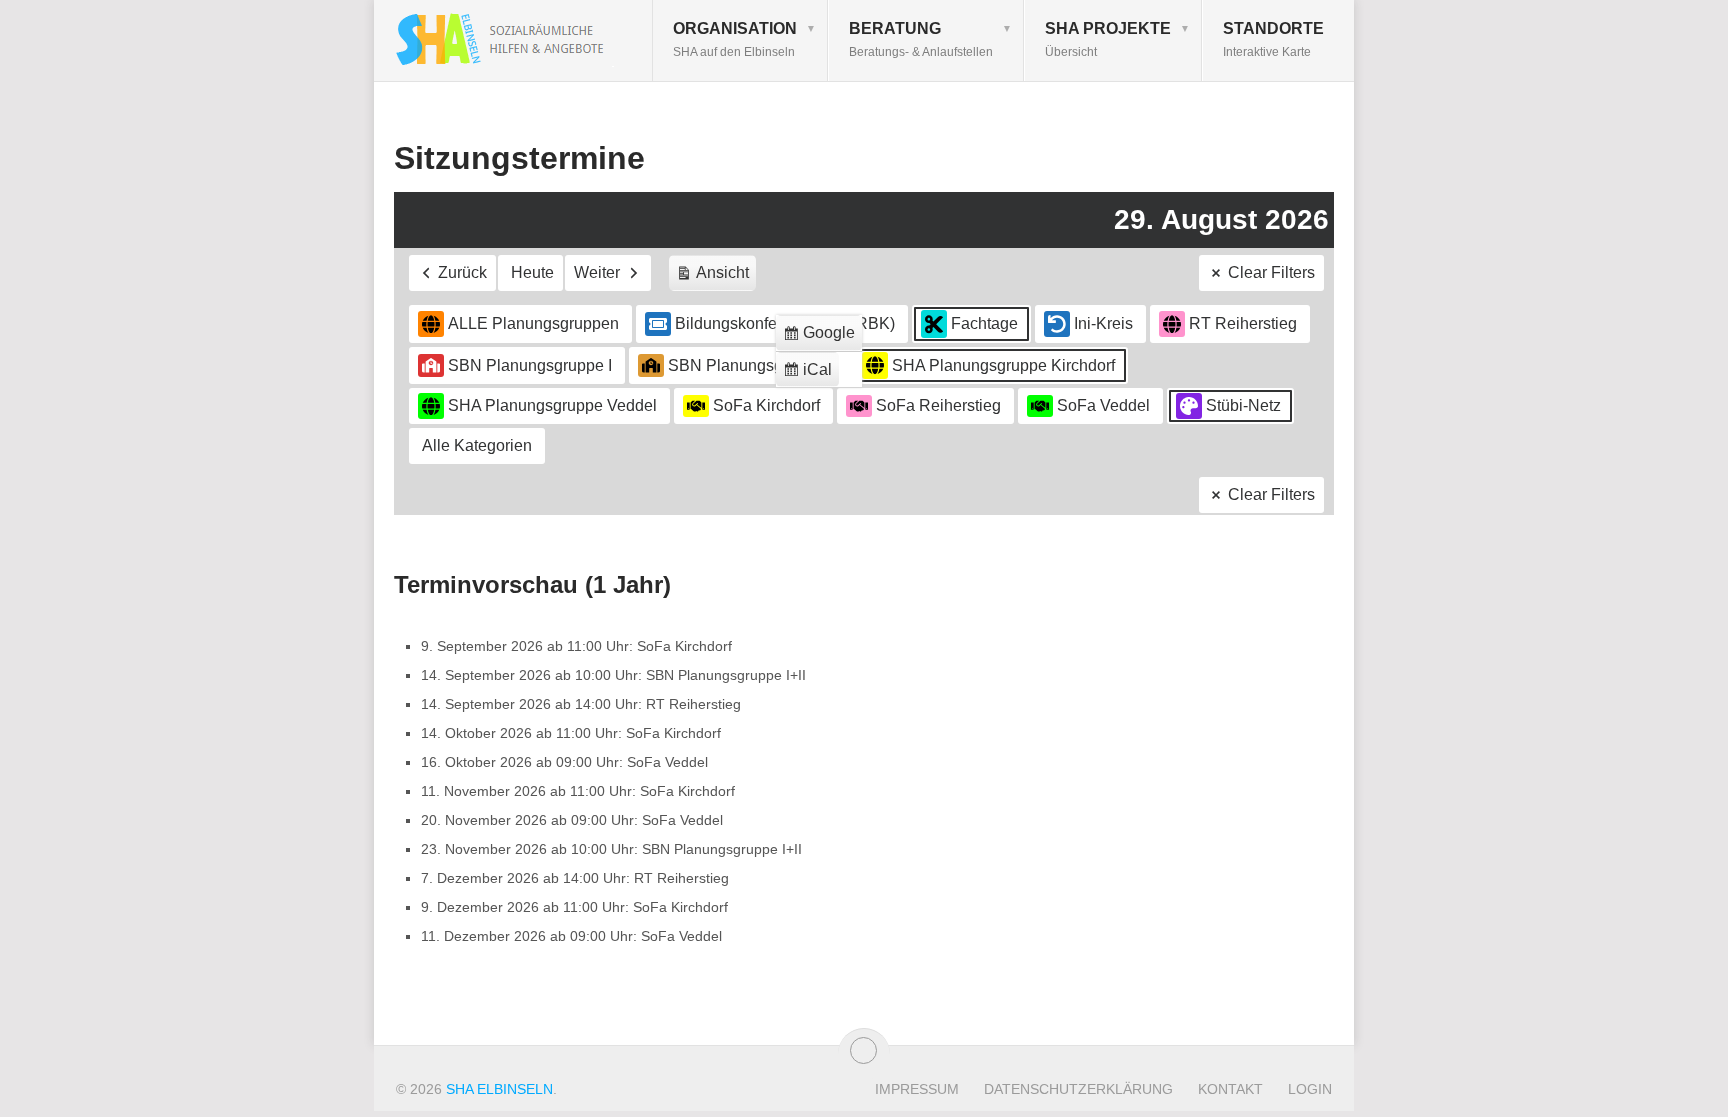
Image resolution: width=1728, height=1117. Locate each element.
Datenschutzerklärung (1078, 1089)
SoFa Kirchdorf (766, 405)
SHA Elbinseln (499, 1089)
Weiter (597, 272)
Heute (532, 272)
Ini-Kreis (1103, 323)
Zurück (462, 272)
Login (1310, 1089)
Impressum (917, 1089)
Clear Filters (1271, 272)
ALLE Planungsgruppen (533, 323)
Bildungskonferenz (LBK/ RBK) (785, 323)
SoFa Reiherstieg (938, 405)
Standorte (1273, 39)
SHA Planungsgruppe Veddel (552, 405)
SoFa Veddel (1103, 405)
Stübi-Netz (1243, 405)
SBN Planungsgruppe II (752, 365)
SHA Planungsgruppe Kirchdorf (1003, 365)
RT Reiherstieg (1243, 323)
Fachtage (984, 323)
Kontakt (1230, 1089)
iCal (810, 374)
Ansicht (715, 277)
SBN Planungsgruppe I (530, 365)
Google (822, 337)
